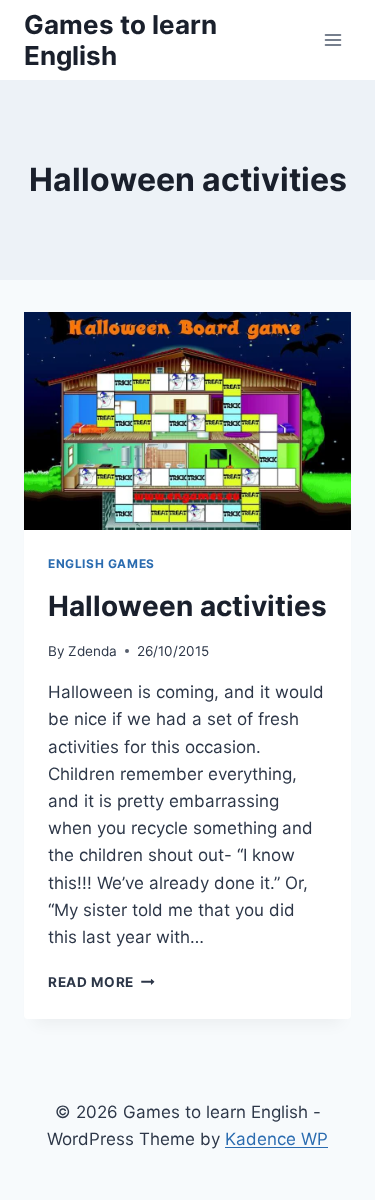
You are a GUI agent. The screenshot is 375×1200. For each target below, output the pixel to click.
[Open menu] (332, 39)
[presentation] (187, 421)
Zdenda (92, 651)
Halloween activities (187, 606)
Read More (101, 982)
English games (101, 563)
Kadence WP (276, 1139)
